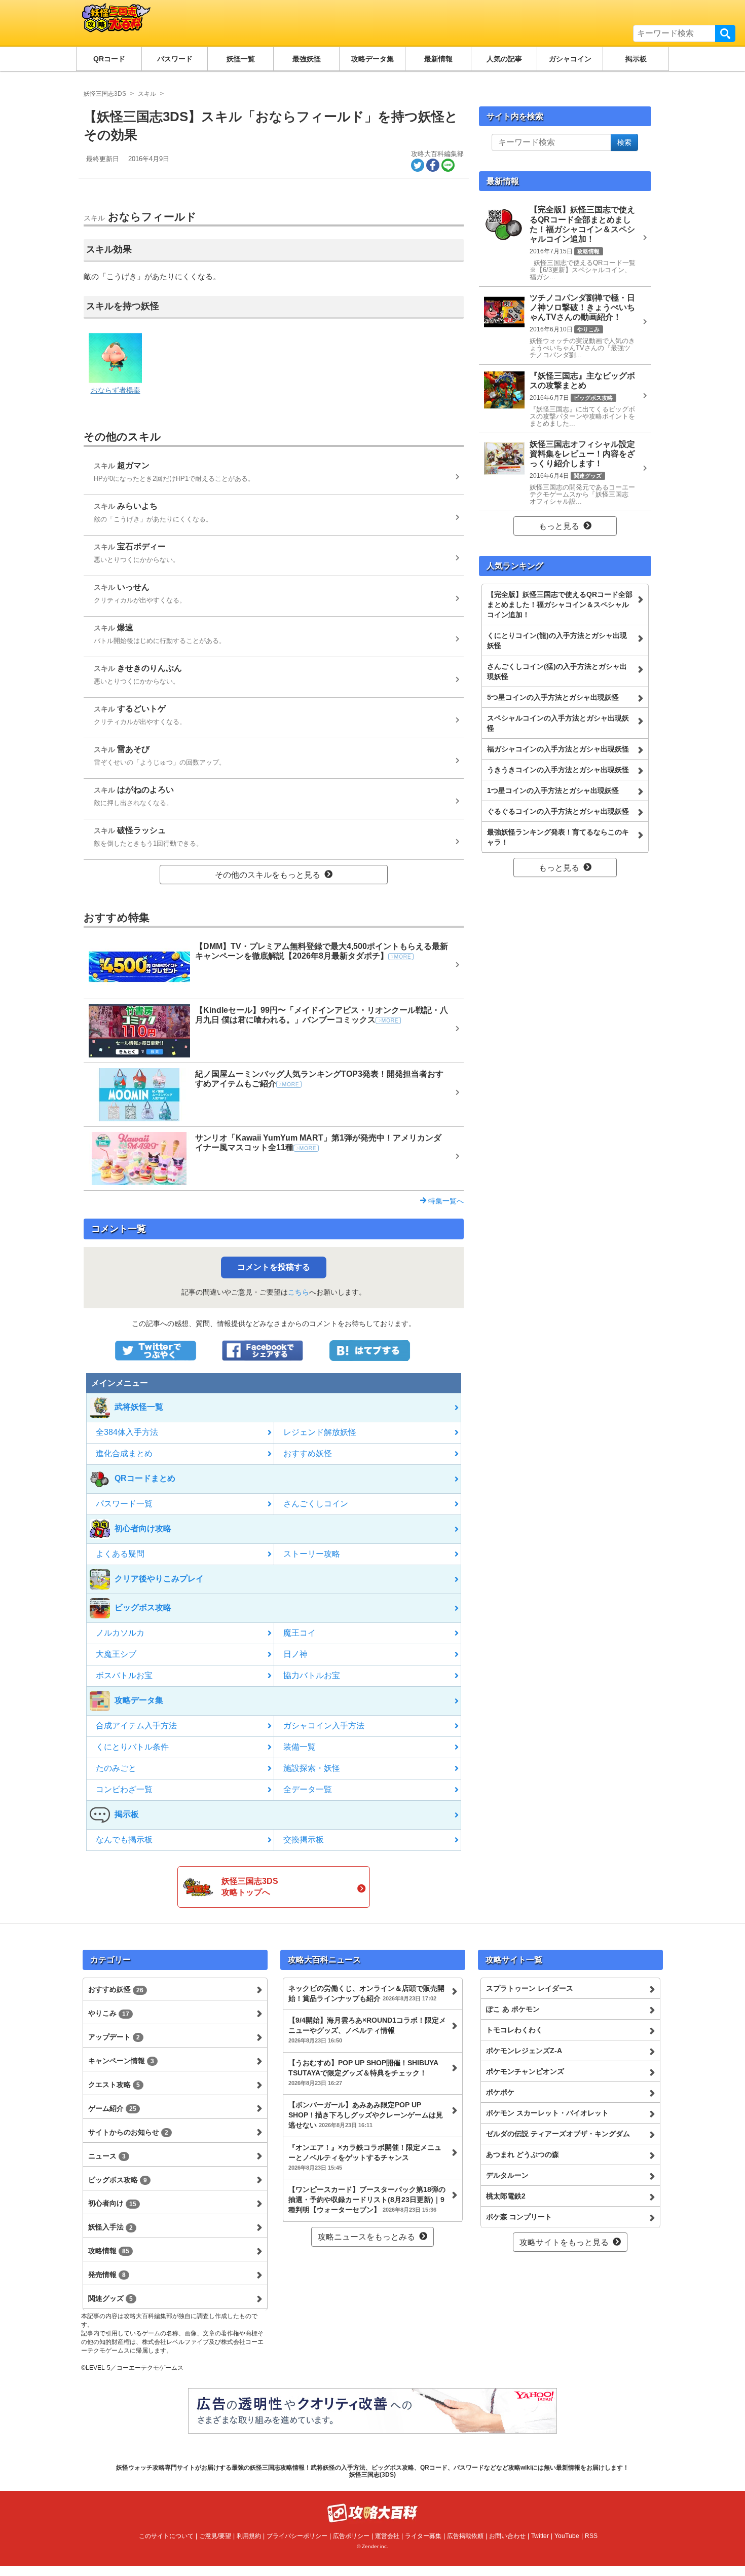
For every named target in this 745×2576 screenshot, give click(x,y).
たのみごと (116, 1768)
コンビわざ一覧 (124, 1789)
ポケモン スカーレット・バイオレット (547, 2113)
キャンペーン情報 (121, 2061)
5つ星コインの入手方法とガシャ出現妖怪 (553, 697)
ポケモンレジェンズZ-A (524, 2051)
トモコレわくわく (514, 2030)
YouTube (567, 2536)
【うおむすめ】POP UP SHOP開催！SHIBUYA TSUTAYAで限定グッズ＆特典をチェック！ (363, 2072)
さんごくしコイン (316, 1504)
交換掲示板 (304, 1840)
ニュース (107, 2156)
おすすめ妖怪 (308, 1453)
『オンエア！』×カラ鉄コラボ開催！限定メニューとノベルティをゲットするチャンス (365, 2157)
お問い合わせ (507, 2536)
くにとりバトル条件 (132, 1747)
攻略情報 (109, 2251)
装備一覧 (300, 1747)
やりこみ (109, 2013)
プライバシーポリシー (297, 2536)
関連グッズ (110, 2298)
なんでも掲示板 (124, 1840)
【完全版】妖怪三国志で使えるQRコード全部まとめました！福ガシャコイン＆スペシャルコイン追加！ (560, 604)
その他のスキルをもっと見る (268, 875)
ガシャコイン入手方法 (324, 1726)
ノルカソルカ (120, 1633)
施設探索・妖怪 (312, 1768)
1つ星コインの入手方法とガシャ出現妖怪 (553, 790)
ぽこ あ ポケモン (513, 2009)
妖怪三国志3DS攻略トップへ (250, 1887)
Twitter (540, 2536)
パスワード (175, 59)
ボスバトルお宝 (124, 1675)
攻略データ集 (372, 59)
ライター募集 (423, 2536)
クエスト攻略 (114, 2085)
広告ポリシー (351, 2536)
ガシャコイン (570, 59)
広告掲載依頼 (465, 2536)
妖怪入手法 (110, 2227)
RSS (591, 2536)
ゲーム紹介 (112, 2108)
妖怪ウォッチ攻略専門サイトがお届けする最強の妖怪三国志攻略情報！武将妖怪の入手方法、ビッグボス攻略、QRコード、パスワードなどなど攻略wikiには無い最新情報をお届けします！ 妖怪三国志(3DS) (372, 2471)
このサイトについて (166, 2536)
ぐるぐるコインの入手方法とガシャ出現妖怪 (558, 811)
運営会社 (387, 2536)
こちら (299, 1292)
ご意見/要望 (215, 2536)
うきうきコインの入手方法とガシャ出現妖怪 (558, 770)
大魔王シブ (116, 1654)
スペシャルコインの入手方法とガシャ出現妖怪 (558, 723)
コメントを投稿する (274, 1267)
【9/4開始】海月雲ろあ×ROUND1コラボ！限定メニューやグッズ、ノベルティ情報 (367, 2030)
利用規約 (249, 2536)
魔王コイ (300, 1633)
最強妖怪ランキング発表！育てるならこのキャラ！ (558, 837)
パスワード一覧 (124, 1504)
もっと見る (559, 526)
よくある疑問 (120, 1554)
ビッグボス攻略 (118, 2180)
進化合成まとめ (124, 1453)
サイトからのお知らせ (128, 2132)
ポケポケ (500, 2092)
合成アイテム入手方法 (136, 1726)
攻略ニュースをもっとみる (366, 2237)
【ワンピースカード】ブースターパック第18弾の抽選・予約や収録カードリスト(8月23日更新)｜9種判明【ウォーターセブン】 (367, 2200)
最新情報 (438, 59)
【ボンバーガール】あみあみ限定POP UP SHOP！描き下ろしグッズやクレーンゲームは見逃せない (366, 2115)
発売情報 (107, 2275)
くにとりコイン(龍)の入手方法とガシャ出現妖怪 (557, 640)
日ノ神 (295, 1654)
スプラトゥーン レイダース (530, 1988)
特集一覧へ (445, 1201)
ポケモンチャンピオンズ (525, 2071)
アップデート (114, 2037)
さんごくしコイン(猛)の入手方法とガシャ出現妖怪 (557, 671)
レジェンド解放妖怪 (320, 1432)
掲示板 (636, 59)
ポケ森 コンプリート (519, 2217)
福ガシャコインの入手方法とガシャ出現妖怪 (558, 749)
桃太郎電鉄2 (506, 2196)
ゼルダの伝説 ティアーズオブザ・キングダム (558, 2134)
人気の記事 (504, 59)
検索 (725, 33)
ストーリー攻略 (312, 1554)
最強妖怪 (307, 59)
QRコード (109, 59)
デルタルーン (507, 2175)
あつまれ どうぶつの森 (523, 2154)
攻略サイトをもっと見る (564, 2242)
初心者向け (112, 2203)
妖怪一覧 (241, 59)
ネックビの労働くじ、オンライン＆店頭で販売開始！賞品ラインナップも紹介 (366, 1993)
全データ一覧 (308, 1789)
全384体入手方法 (127, 1432)
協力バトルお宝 (312, 1675)
